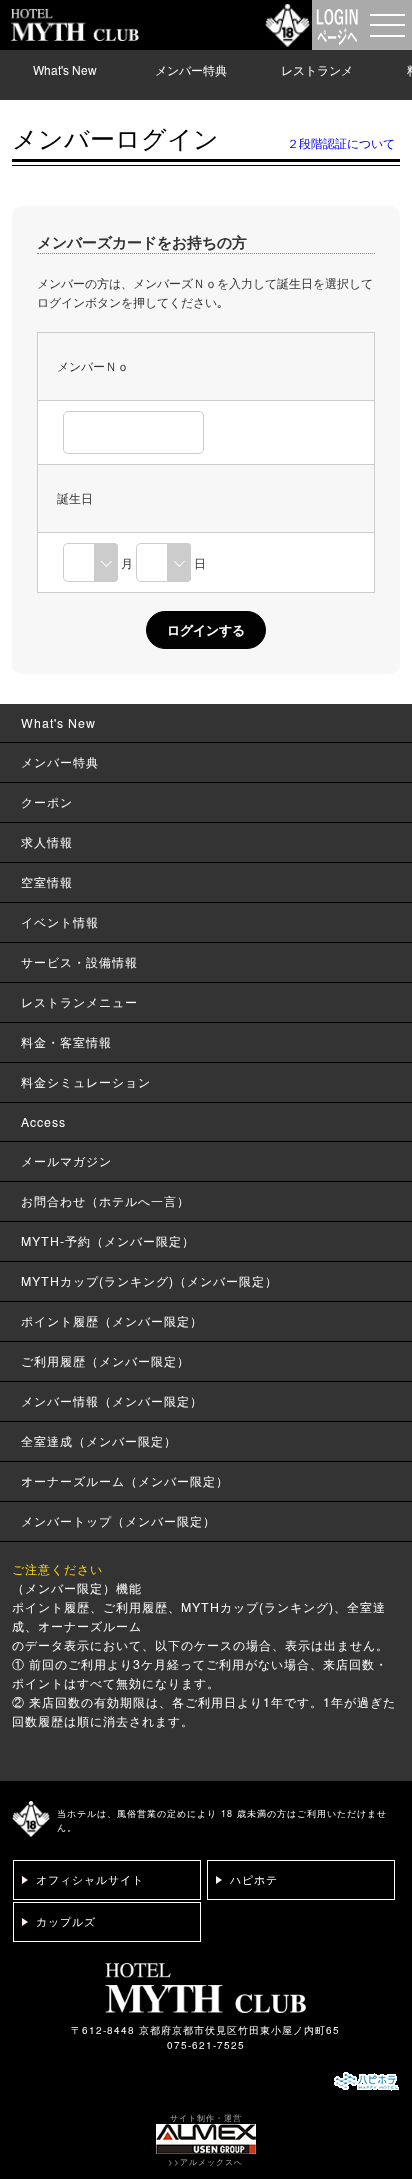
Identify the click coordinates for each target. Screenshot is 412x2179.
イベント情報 (60, 922)
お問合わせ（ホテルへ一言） (105, 1201)
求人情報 (47, 842)
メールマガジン (66, 1161)
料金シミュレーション (86, 1082)
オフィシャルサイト (90, 1879)
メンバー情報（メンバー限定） (112, 1401)
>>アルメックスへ (205, 2161)
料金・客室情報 (66, 1042)
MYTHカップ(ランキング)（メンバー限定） (149, 1281)
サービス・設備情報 (79, 962)
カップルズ (66, 1921)
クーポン (47, 802)
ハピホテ (254, 1879)
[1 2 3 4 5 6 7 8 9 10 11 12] (90, 563)
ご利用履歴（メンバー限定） (105, 1361)
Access (43, 1122)
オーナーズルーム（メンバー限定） (125, 1481)
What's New (65, 69)
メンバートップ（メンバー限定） (118, 1521)
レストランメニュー (317, 84)
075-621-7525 (206, 2045)
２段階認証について (341, 143)
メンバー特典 (191, 69)
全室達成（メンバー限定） (99, 1441)
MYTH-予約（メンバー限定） (108, 1241)
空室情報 (47, 882)
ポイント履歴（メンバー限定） (112, 1321)
